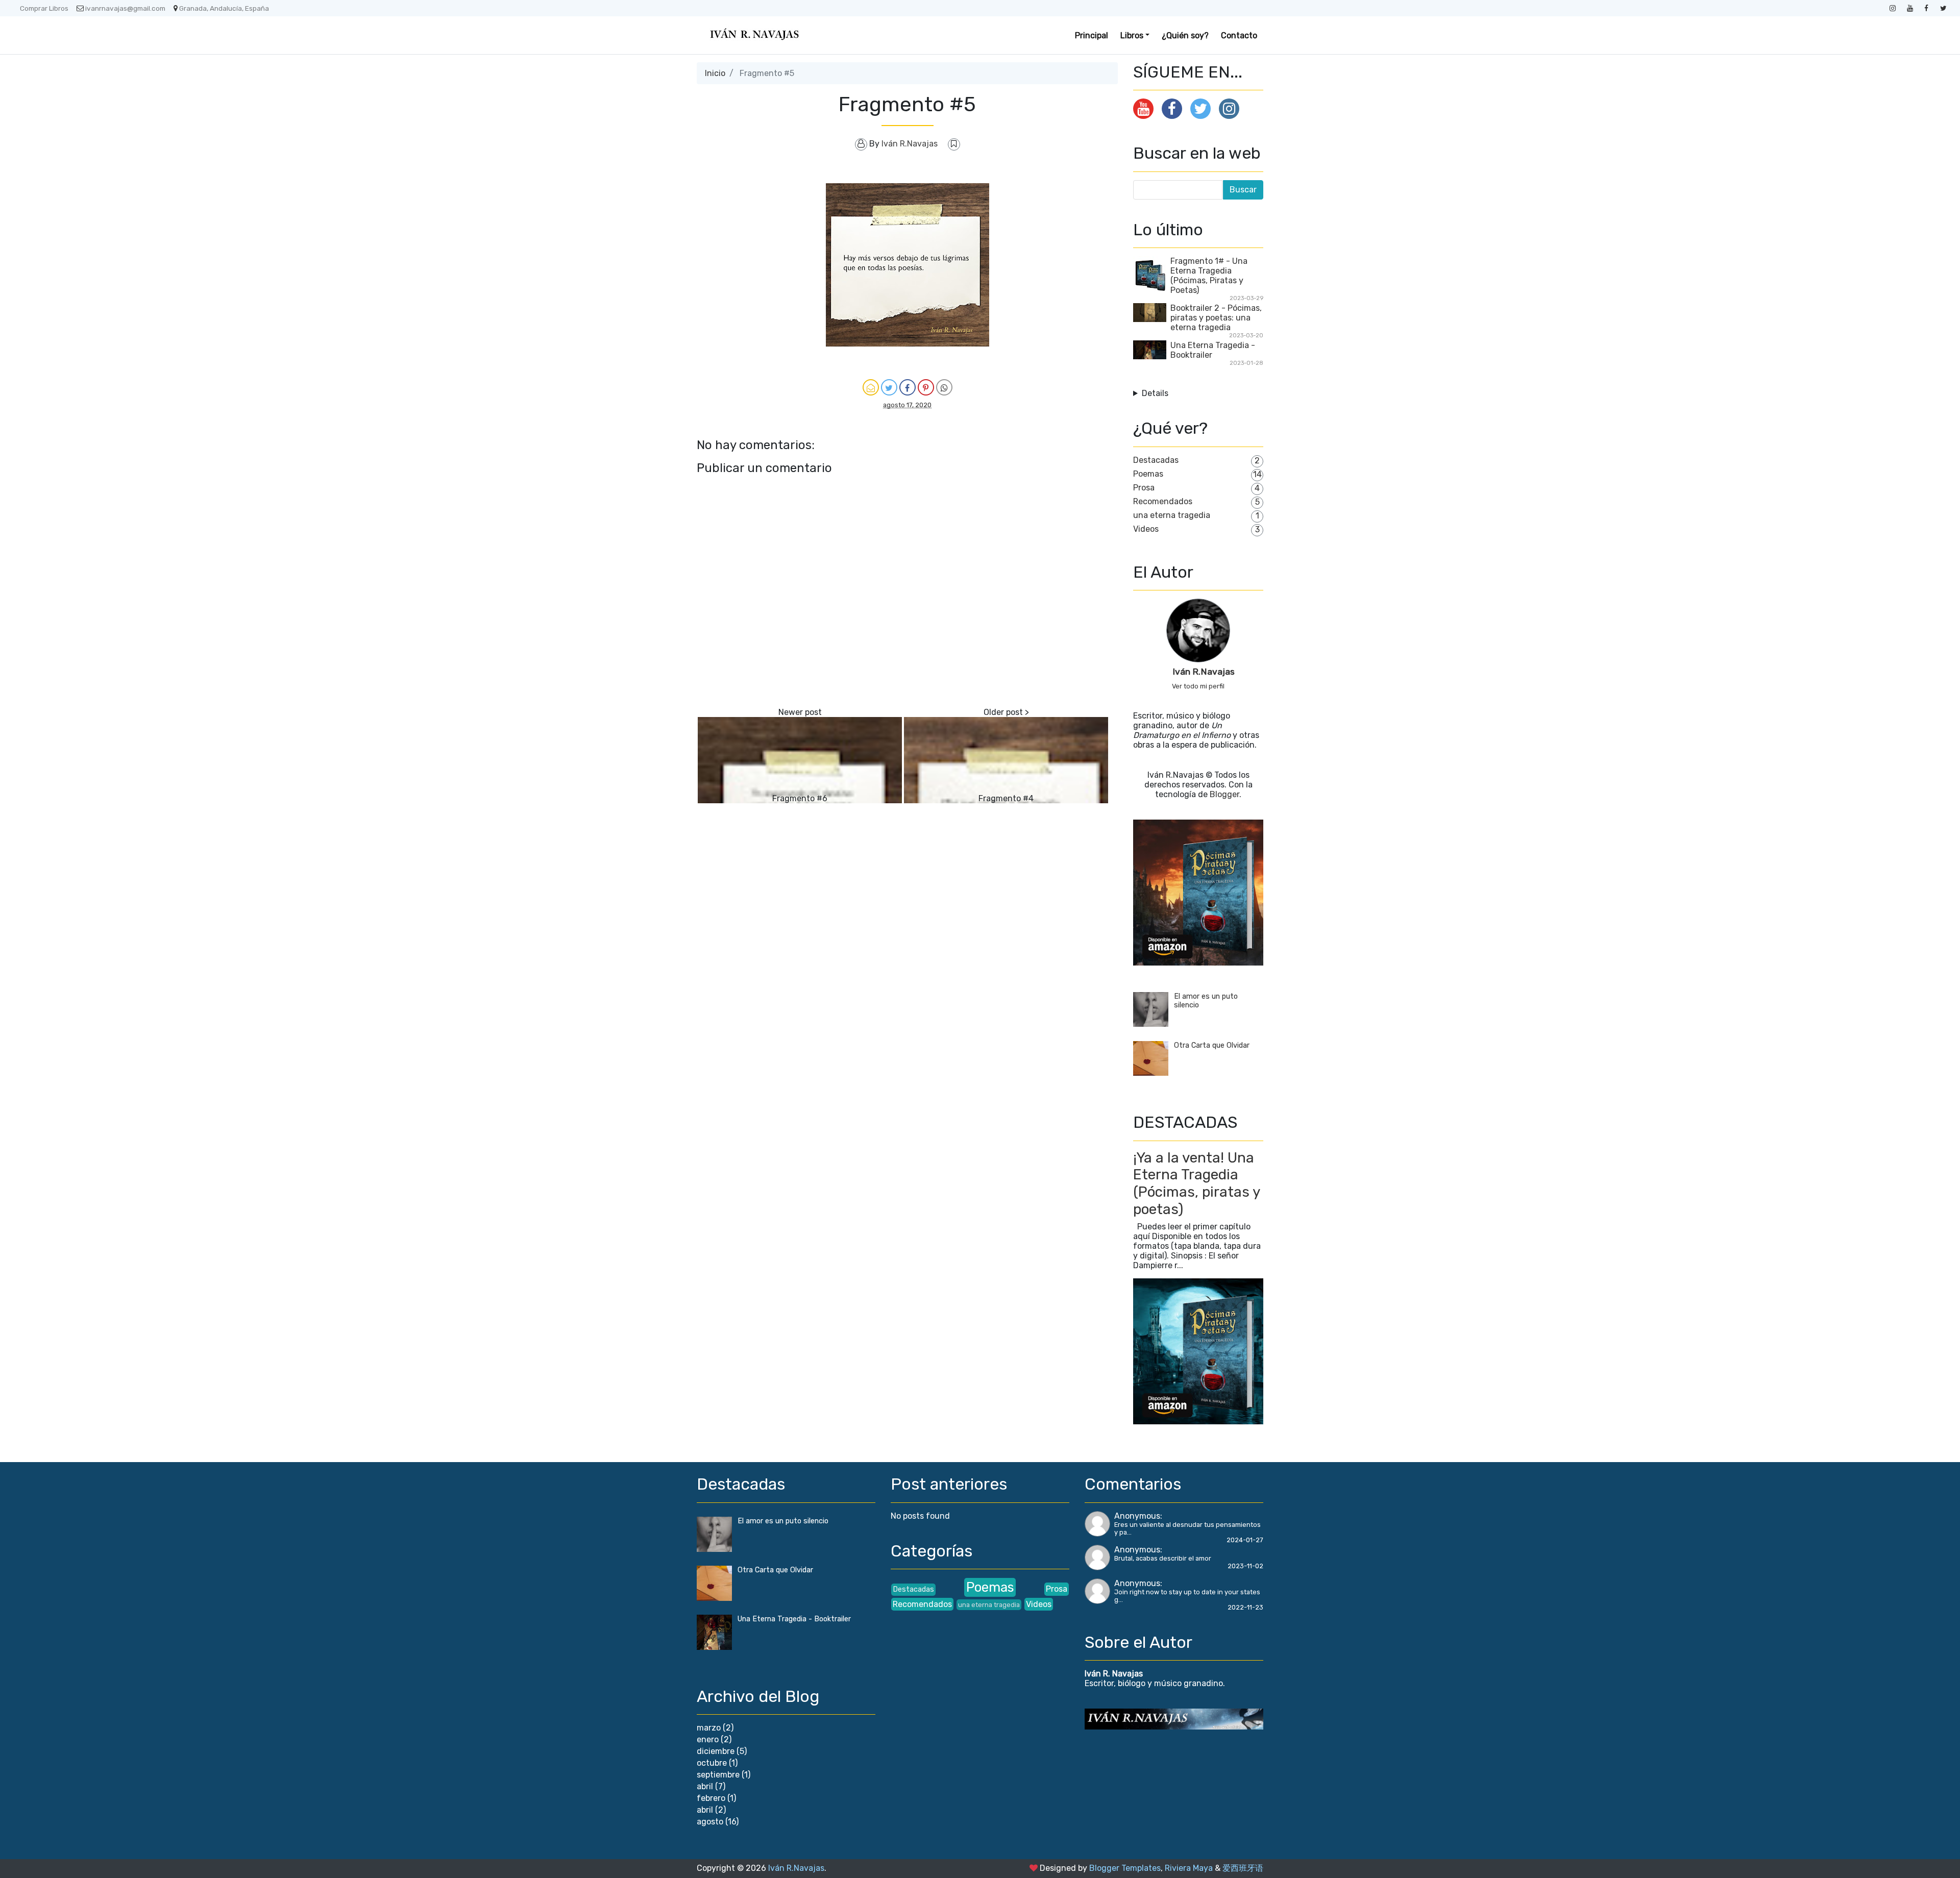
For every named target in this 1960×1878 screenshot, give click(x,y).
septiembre (718, 1775)
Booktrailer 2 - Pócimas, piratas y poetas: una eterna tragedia (1216, 318)
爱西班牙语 (1243, 1868)
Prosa (1144, 488)
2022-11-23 (1245, 1607)
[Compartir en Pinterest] (926, 387)
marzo (709, 1728)
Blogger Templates (1125, 1868)
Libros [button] (1132, 35)
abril (705, 1786)
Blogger (1224, 794)
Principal (1092, 35)
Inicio (715, 73)
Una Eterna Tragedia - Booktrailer (794, 1619)
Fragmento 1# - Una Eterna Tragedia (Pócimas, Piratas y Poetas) (1209, 276)
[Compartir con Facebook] (908, 387)
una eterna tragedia (1172, 515)
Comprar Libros (44, 8)
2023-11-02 (1245, 1566)
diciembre (716, 1751)
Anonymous (1137, 1516)
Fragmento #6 (800, 798)
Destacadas (1156, 460)
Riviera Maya (1189, 1868)
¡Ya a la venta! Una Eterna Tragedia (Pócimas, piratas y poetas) (1196, 1183)
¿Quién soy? (1185, 35)
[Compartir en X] (889, 387)
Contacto (1239, 35)
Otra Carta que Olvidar (1212, 1045)
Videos (1146, 529)
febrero (711, 1798)
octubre (712, 1763)
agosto (710, 1822)
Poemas (1148, 474)
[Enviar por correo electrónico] (871, 387)
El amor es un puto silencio (783, 1521)
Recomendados (1163, 501)
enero (708, 1739)
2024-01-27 (1245, 1540)
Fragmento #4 (1006, 798)
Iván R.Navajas (1204, 672)
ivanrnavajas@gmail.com (125, 8)
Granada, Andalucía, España (224, 8)
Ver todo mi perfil (1198, 686)
